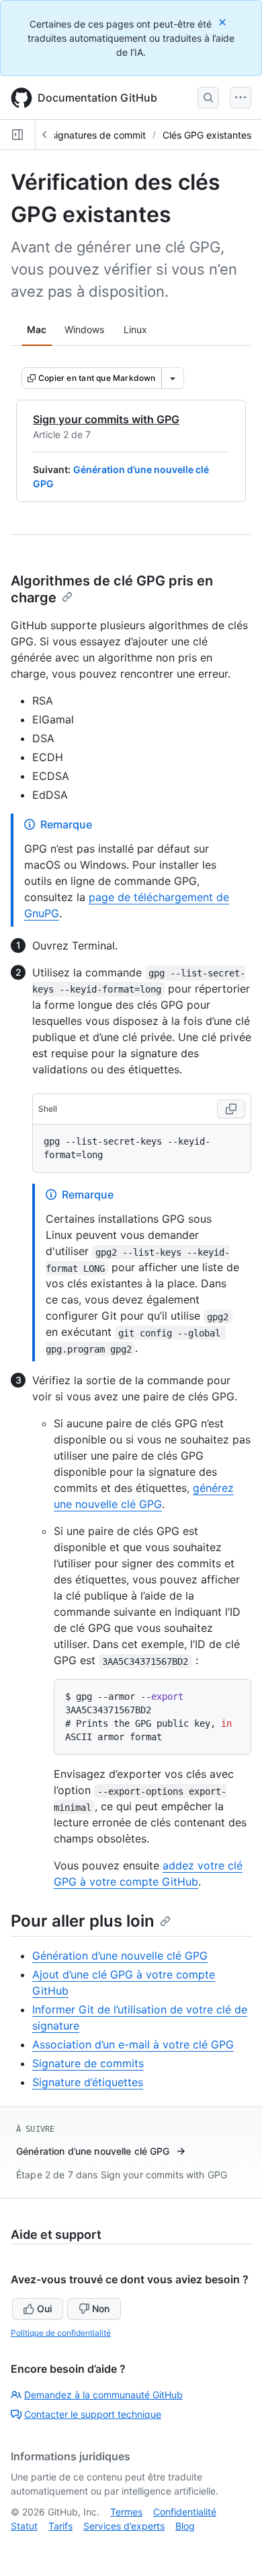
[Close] (224, 22)
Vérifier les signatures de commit (75, 135)
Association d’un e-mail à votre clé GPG (133, 2044)
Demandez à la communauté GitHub (103, 2395)
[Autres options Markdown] (173, 378)
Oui (44, 2309)
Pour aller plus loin (83, 1921)
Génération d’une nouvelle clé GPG (120, 1956)
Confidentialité (185, 2512)
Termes (126, 2512)
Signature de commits (88, 2063)
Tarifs (60, 2526)
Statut (24, 2526)
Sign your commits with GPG (106, 419)
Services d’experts (124, 2526)
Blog (185, 2526)
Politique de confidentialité (61, 2333)
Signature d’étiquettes (88, 2082)
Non (101, 2309)
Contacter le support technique (93, 2414)
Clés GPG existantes (207, 135)
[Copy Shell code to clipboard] (231, 1109)
